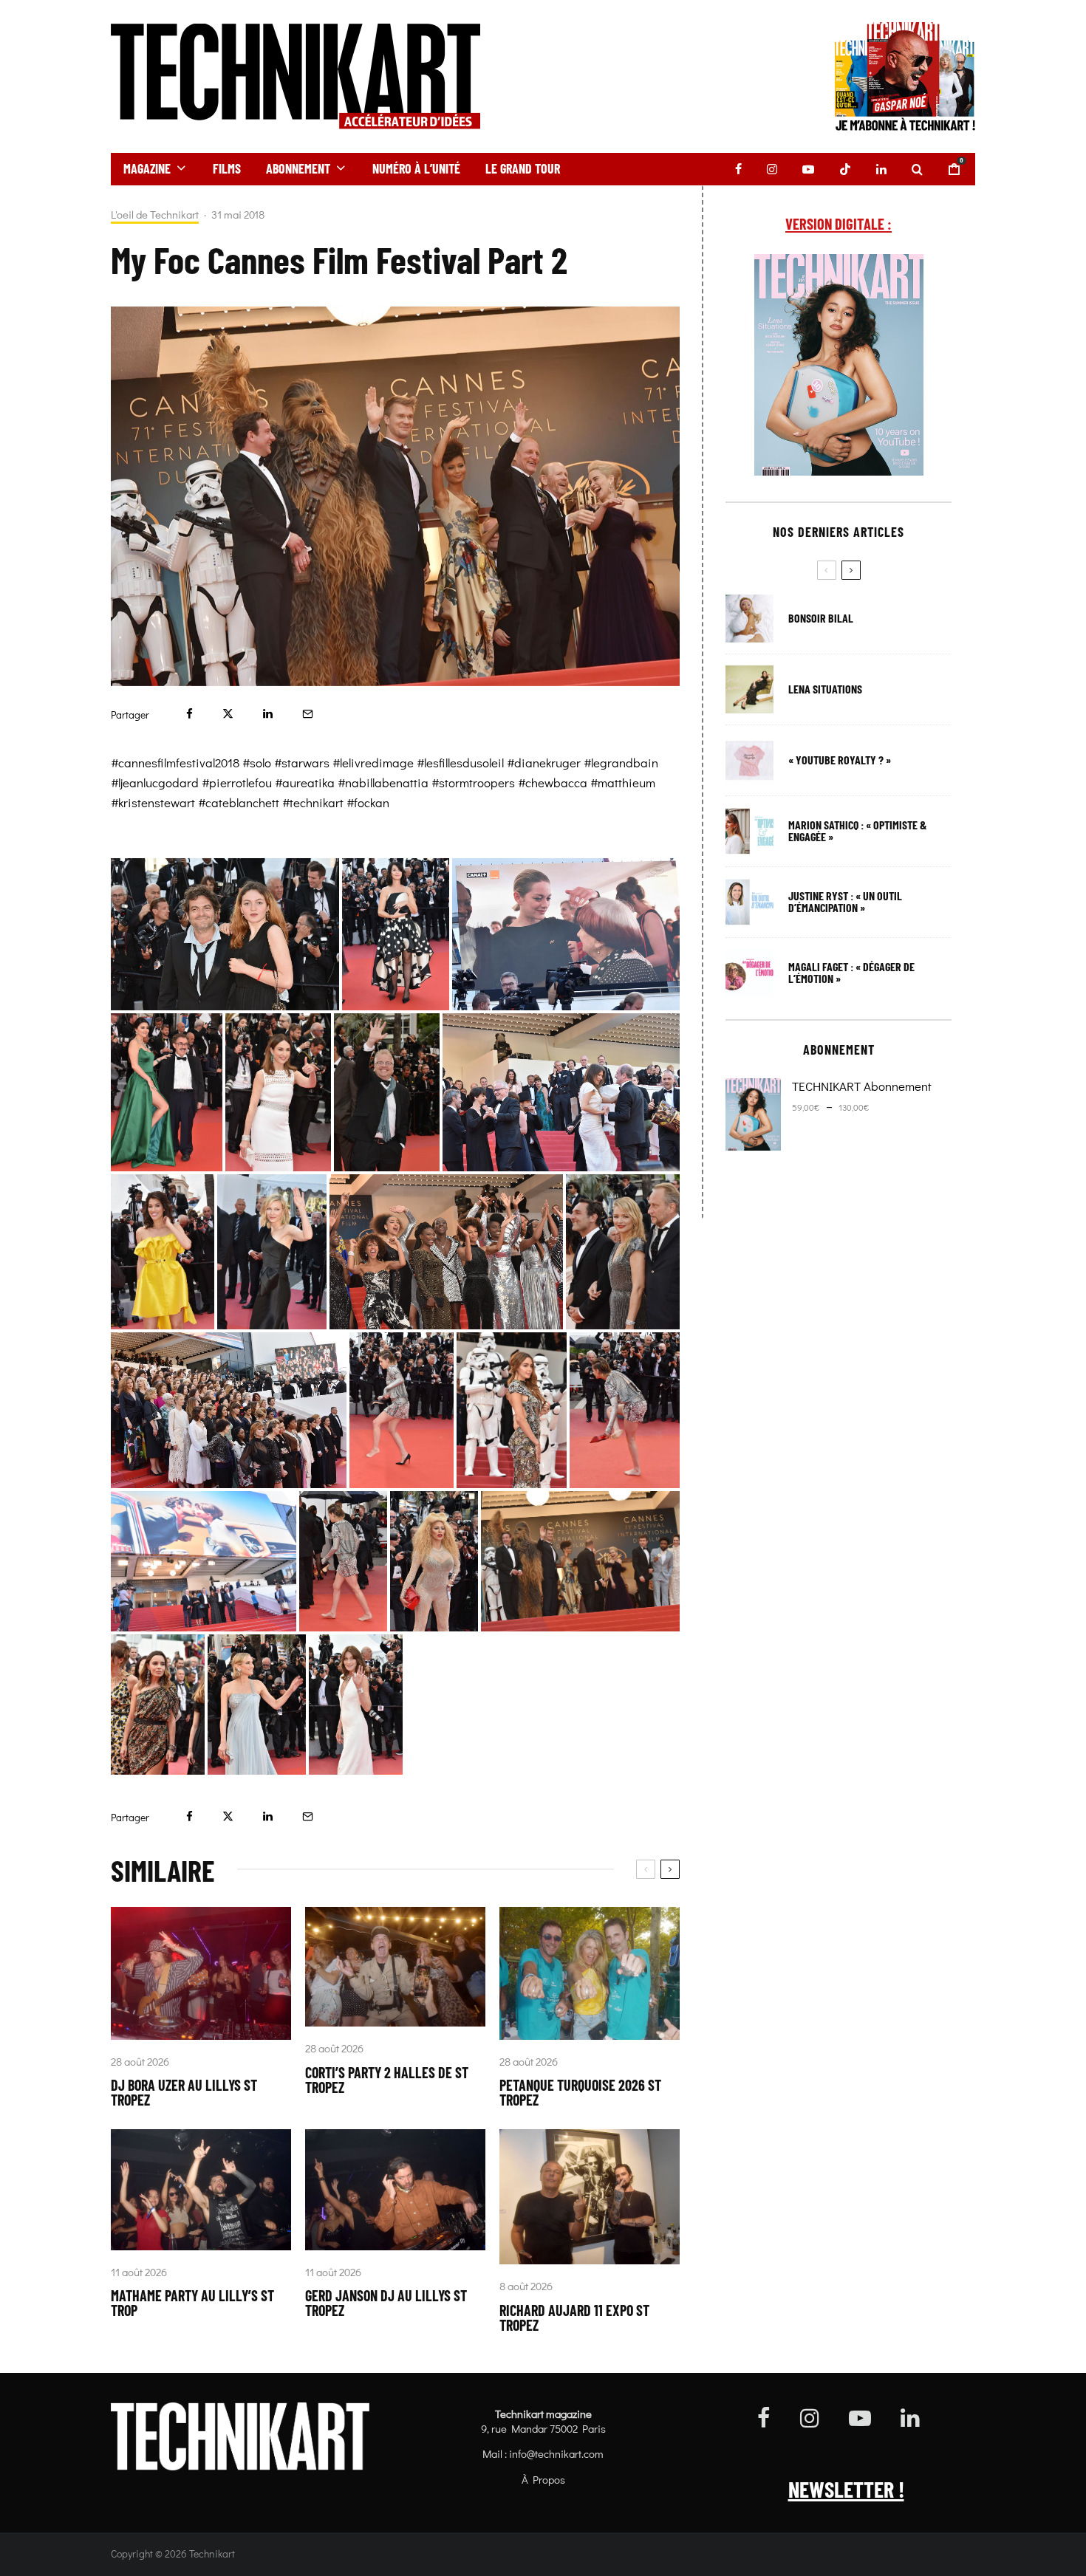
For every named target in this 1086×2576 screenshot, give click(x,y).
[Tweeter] (228, 714)
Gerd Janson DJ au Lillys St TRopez (386, 2303)
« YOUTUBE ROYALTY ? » (840, 760)
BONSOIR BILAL (821, 618)
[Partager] (189, 714)
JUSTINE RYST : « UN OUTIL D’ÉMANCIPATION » (845, 902)
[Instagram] (772, 169)
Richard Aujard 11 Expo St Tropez (574, 2318)
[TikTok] (845, 169)
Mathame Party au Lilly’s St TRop (192, 2303)
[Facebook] (738, 169)
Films (227, 168)
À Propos (543, 2479)
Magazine (147, 168)
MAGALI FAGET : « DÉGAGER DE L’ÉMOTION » (851, 973)
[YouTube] (808, 169)
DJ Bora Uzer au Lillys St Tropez (184, 2092)
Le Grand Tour (523, 168)
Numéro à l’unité (416, 168)
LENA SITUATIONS (825, 689)
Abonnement (298, 168)
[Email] (308, 714)
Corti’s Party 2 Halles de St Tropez (387, 2080)
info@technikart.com (556, 2453)
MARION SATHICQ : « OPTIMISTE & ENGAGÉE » (858, 831)
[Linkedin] (881, 169)
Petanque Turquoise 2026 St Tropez (580, 2092)
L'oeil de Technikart (155, 215)
